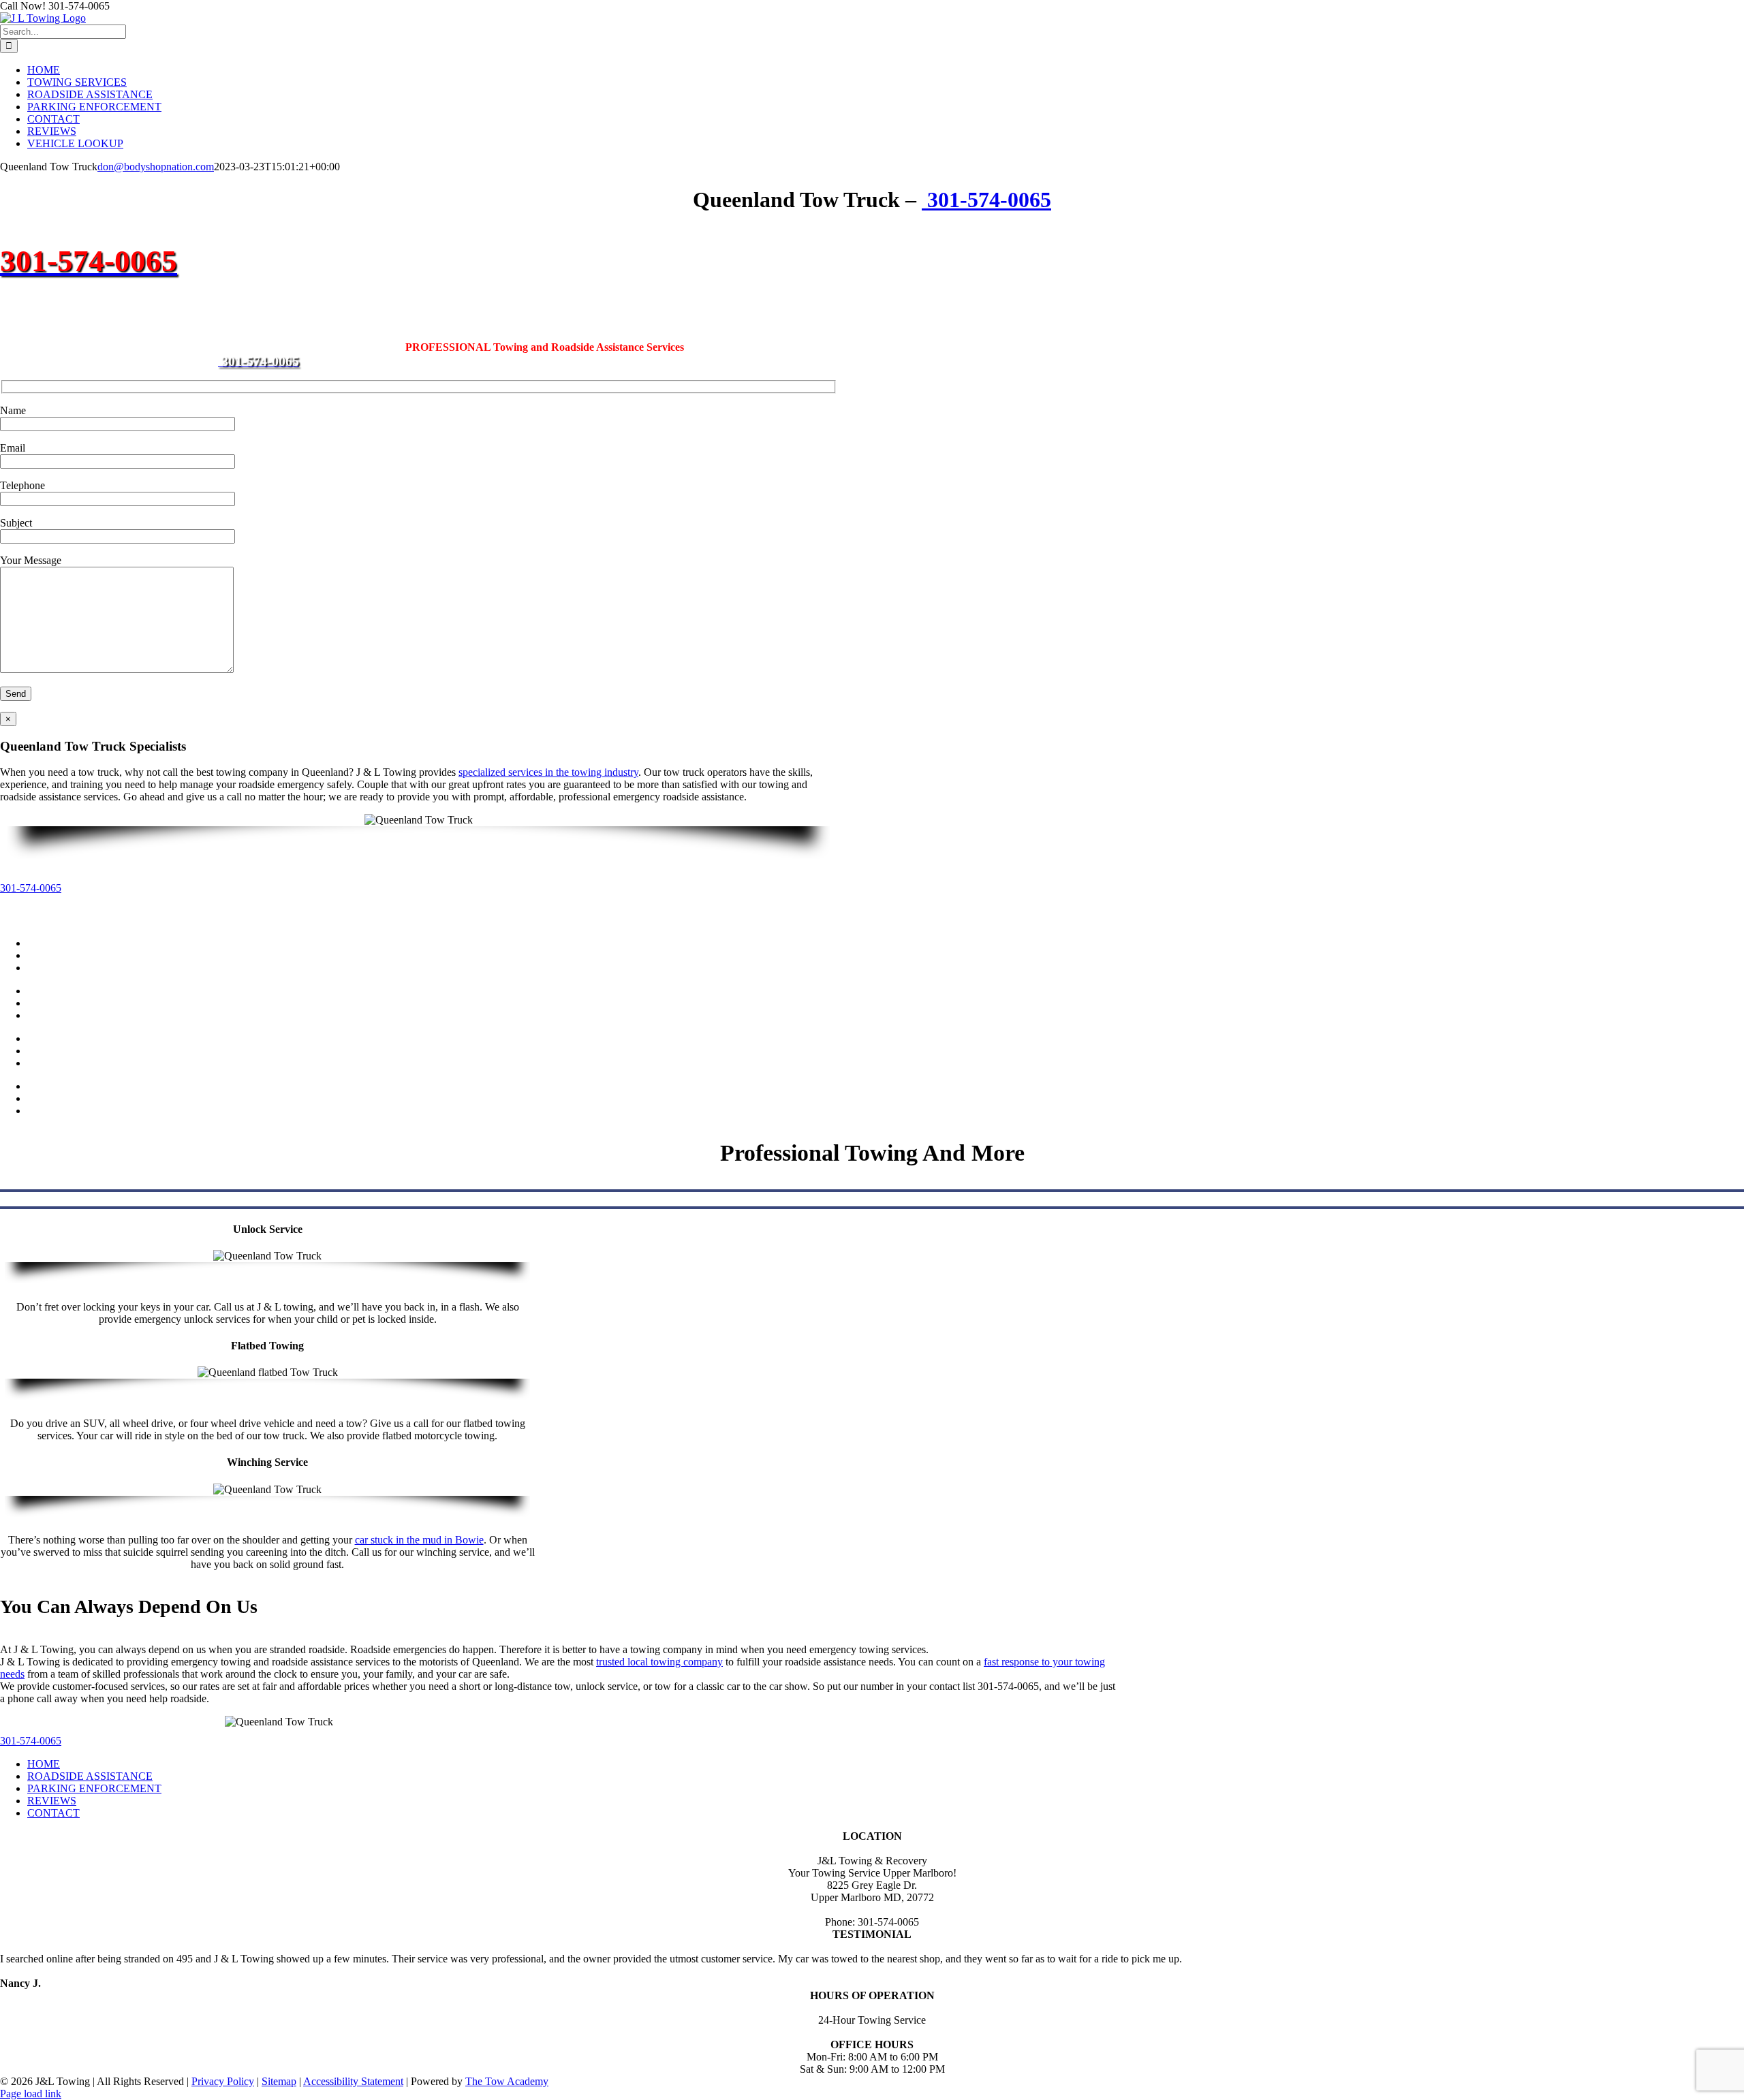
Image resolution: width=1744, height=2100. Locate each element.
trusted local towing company (659, 1662)
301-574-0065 (986, 200)
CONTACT (53, 1813)
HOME (44, 1764)
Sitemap (279, 2081)
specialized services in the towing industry (548, 772)
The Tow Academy (507, 2081)
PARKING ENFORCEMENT (94, 1788)
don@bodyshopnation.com (156, 167)
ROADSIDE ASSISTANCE (90, 1776)
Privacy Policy (223, 2081)
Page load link (31, 2094)
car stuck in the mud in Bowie (419, 1540)
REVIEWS (52, 1801)
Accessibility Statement (353, 2081)
